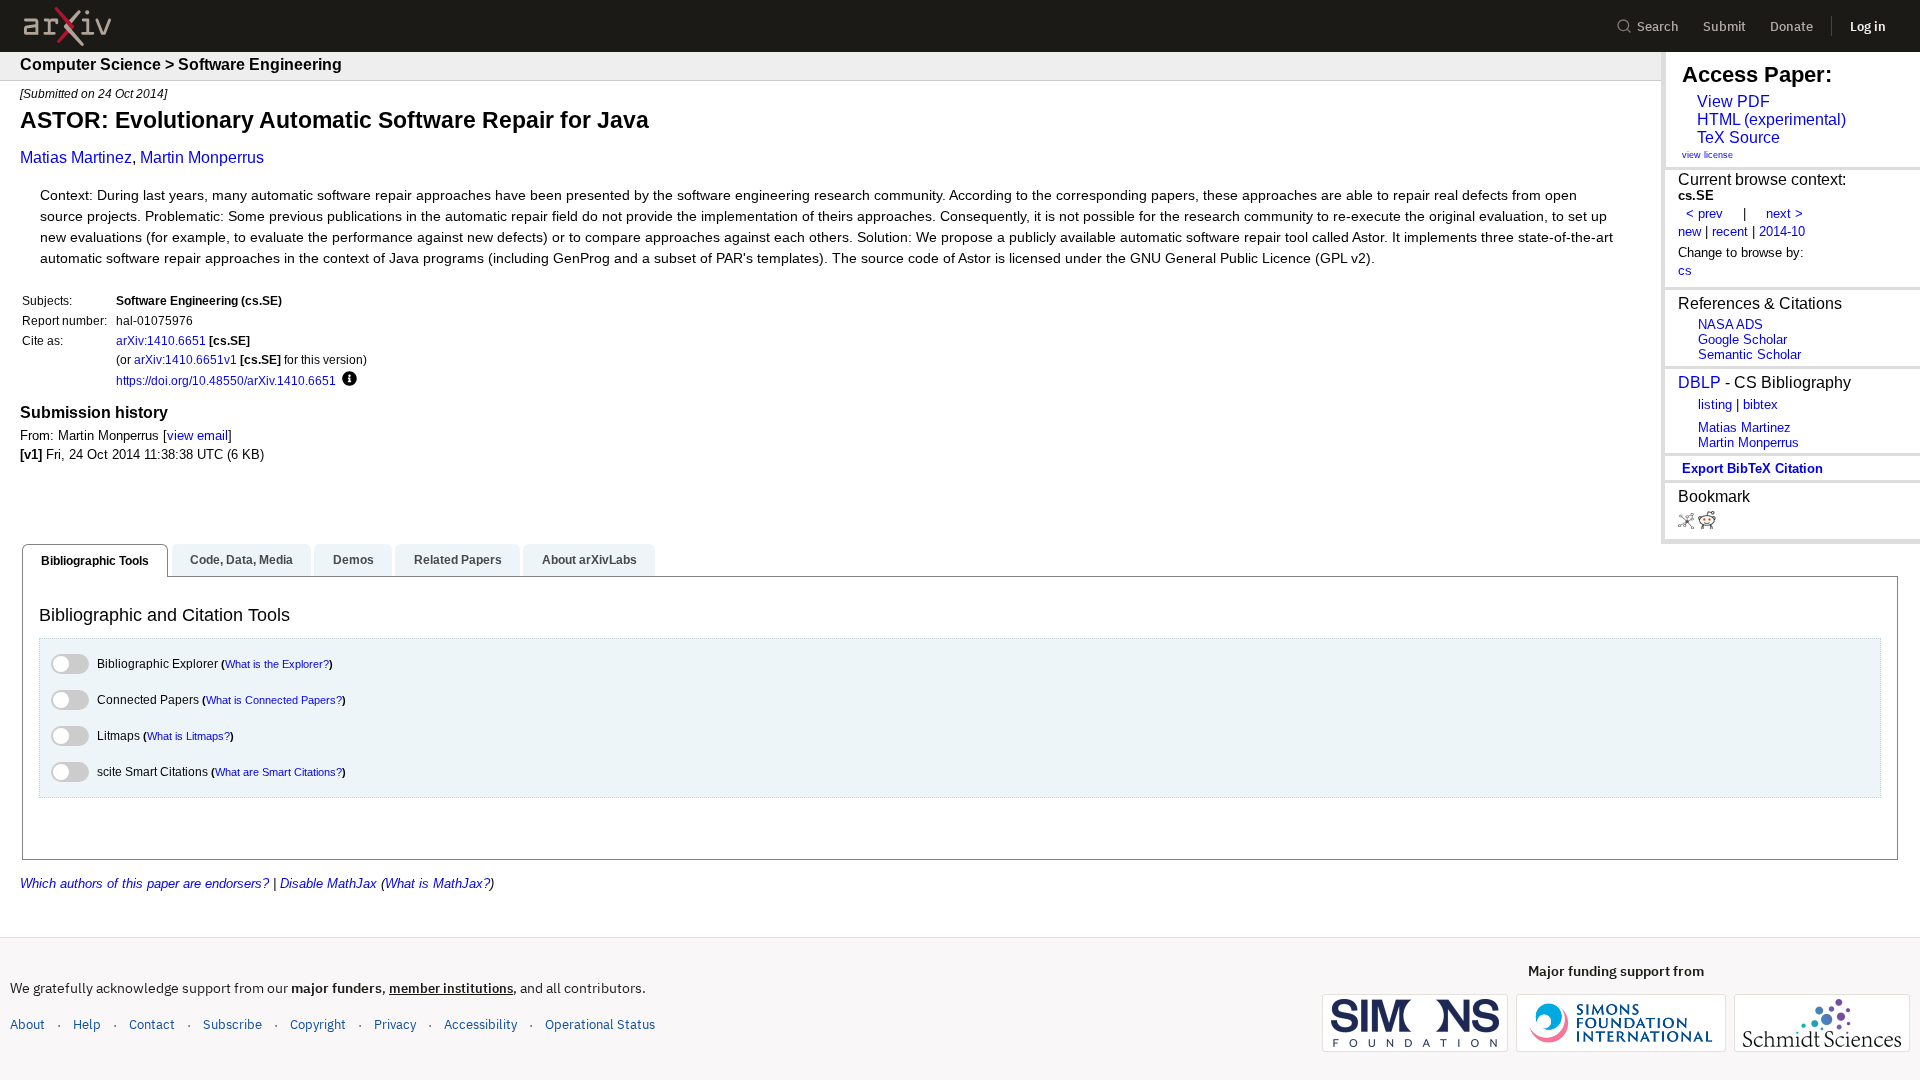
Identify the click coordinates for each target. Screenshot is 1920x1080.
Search (1658, 26)
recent (1730, 231)
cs (1685, 270)
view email (197, 435)
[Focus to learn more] (346, 380)
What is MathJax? (437, 883)
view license (1707, 155)
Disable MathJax (328, 883)
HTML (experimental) (1771, 119)
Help (87, 1024)
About (27, 1024)
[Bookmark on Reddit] (1707, 524)
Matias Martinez (76, 157)
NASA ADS (1730, 324)
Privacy (395, 1024)
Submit (1724, 26)
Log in (1868, 26)
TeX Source (1738, 137)
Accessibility (480, 1024)
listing (1715, 404)
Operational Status (600, 1024)
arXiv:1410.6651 (161, 340)
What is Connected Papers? (274, 700)
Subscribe (232, 1024)
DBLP (1699, 382)
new (1689, 231)
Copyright (318, 1024)
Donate (1791, 26)
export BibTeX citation (1752, 468)
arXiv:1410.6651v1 (185, 359)
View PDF (1733, 101)
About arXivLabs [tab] (589, 560)
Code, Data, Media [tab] (241, 560)
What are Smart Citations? (278, 772)
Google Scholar (1742, 339)
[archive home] (67, 26)
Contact (152, 1024)
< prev (1704, 213)
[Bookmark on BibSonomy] (1688, 524)
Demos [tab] (353, 560)
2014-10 (1782, 231)
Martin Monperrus (202, 157)
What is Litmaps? (188, 736)
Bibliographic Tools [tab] (95, 561)
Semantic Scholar (1749, 354)
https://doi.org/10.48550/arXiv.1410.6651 (226, 380)
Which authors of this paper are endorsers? (144, 883)
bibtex (1760, 404)
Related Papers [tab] (458, 560)
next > (1784, 213)
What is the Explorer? (277, 664)
